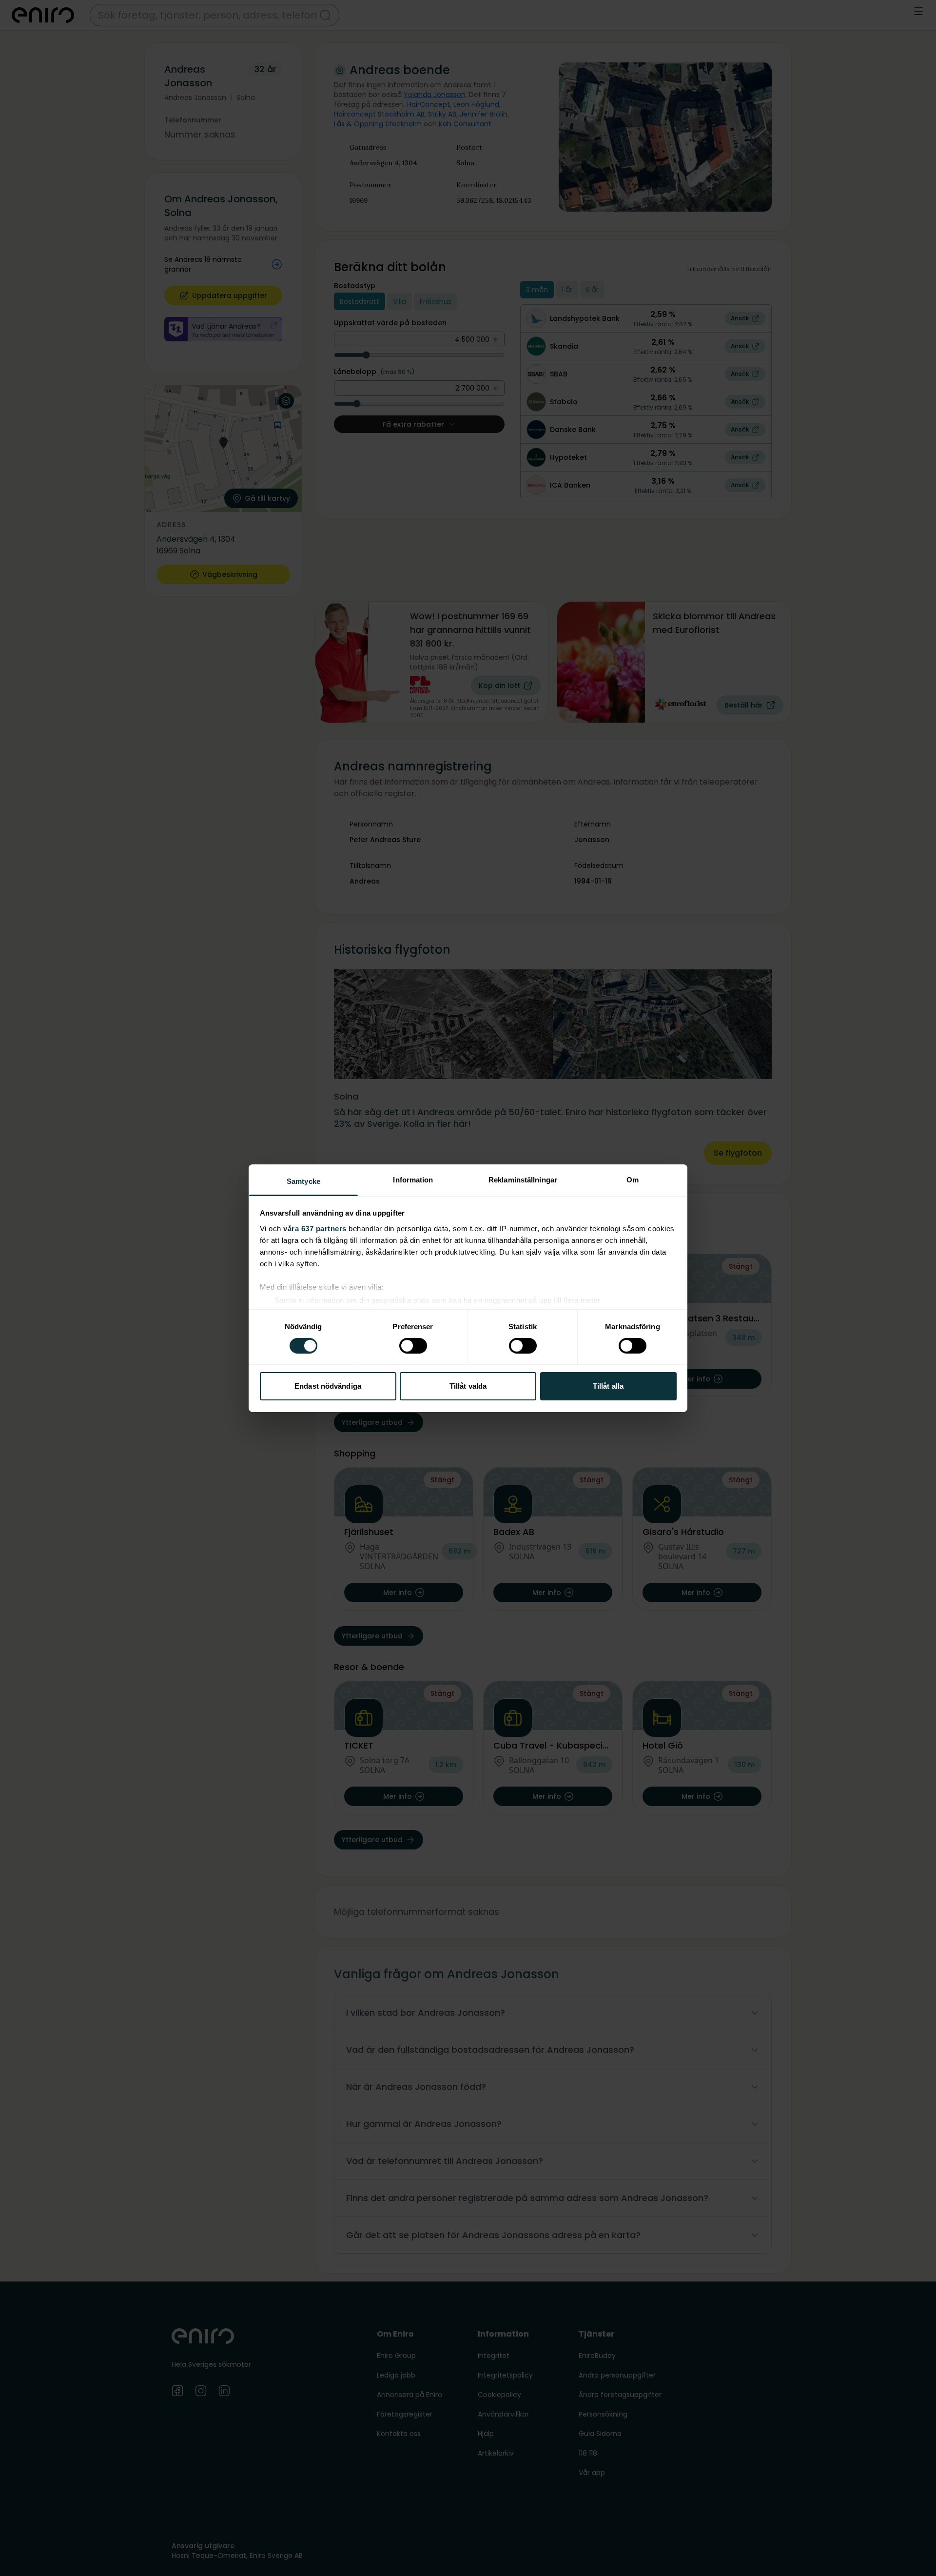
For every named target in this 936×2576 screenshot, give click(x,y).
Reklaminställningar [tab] (523, 1179)
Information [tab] (413, 1179)
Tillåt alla (608, 1386)
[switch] (413, 1346)
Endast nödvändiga (328, 1386)
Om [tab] (633, 1179)
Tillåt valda (468, 1386)
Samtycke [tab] (303, 1181)
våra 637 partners (315, 1228)
